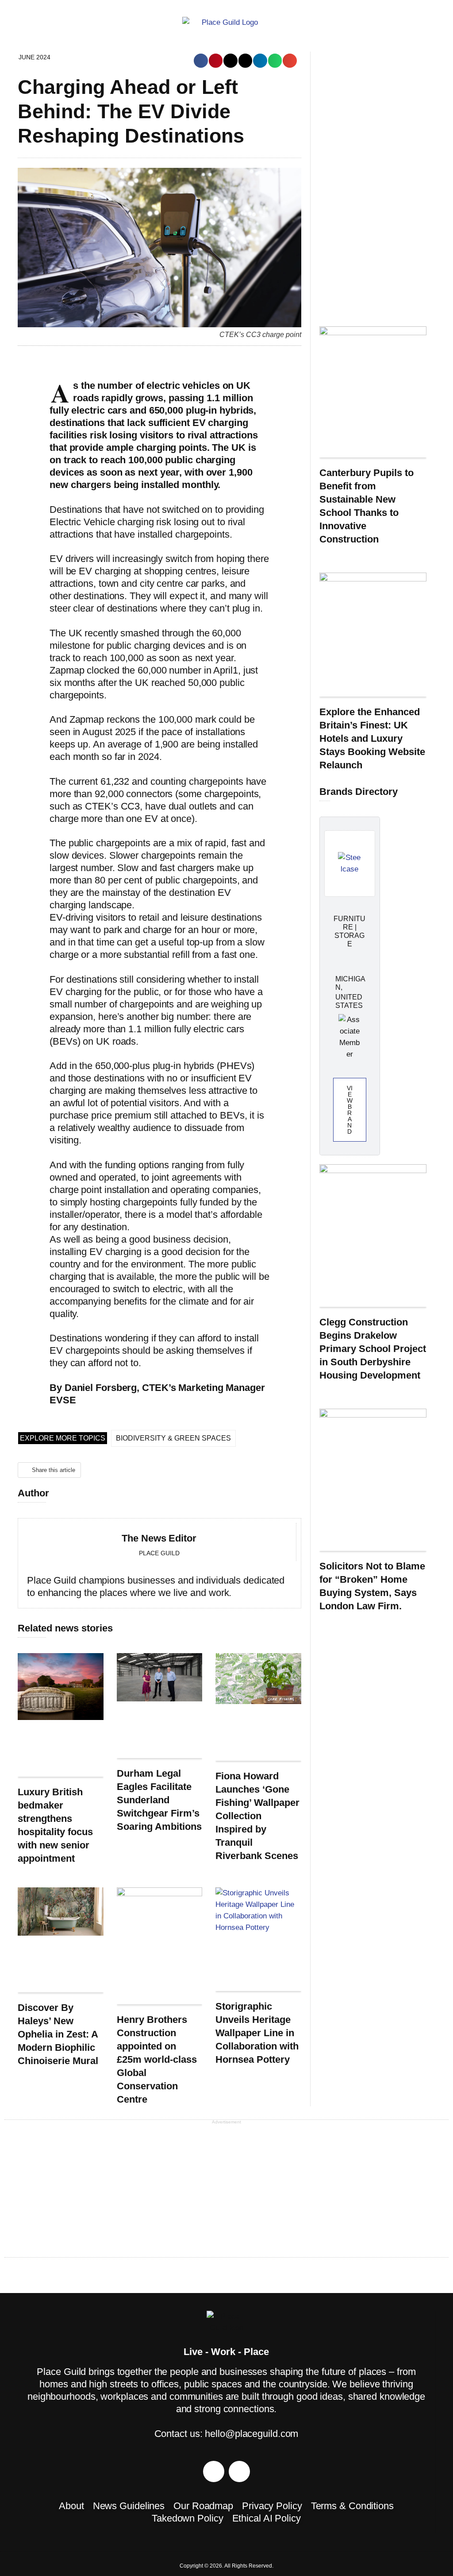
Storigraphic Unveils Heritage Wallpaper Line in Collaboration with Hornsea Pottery (257, 2033)
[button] (201, 61)
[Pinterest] (214, 2471)
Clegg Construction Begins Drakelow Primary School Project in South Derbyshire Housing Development (373, 1349)
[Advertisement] (373, 185)
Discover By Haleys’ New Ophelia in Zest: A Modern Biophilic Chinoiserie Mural (58, 2034)
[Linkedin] (239, 2471)
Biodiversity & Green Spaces (173, 1438)
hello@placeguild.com (251, 2434)
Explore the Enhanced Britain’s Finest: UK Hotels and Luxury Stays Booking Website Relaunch (372, 738)
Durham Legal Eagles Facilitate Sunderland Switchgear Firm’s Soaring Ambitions (159, 1800)
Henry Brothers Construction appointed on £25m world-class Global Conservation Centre (157, 2059)
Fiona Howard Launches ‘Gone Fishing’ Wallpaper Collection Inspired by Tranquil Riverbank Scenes (257, 1816)
